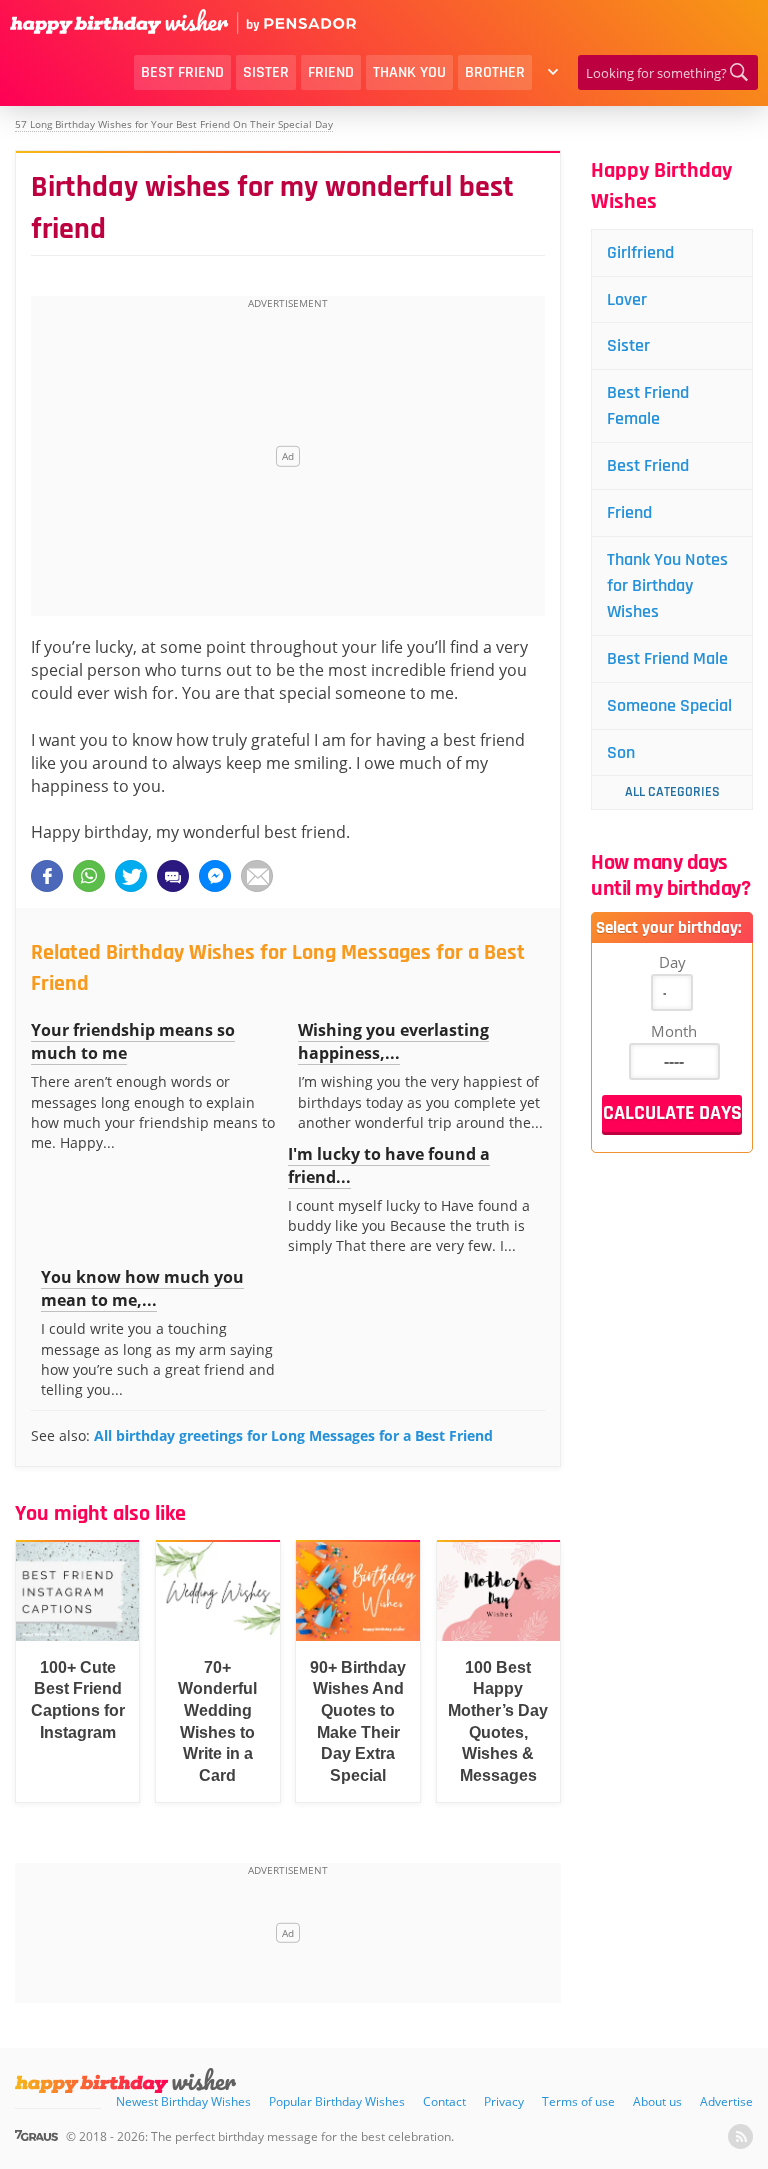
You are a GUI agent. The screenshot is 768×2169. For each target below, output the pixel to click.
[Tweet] (131, 876)
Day (672, 962)
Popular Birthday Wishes (337, 2101)
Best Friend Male (667, 658)
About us (657, 2101)
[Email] (257, 876)
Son (621, 752)
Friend (331, 72)
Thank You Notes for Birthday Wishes (667, 585)
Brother (495, 72)
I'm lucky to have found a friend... (389, 1165)
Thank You (409, 72)
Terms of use (578, 2101)
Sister (266, 72)
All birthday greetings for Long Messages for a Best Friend (293, 1435)
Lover (627, 299)
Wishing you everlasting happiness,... (393, 1041)
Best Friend (182, 72)
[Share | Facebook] (47, 876)
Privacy (504, 2101)
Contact (444, 2101)
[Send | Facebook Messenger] (215, 876)
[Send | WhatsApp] (89, 876)
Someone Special (669, 705)
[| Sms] (173, 876)
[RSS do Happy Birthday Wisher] (740, 2136)
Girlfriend (640, 252)
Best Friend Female (648, 405)
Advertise (726, 2101)
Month (674, 1031)
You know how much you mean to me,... (142, 1288)
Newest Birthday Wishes (183, 2101)
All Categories (672, 792)
